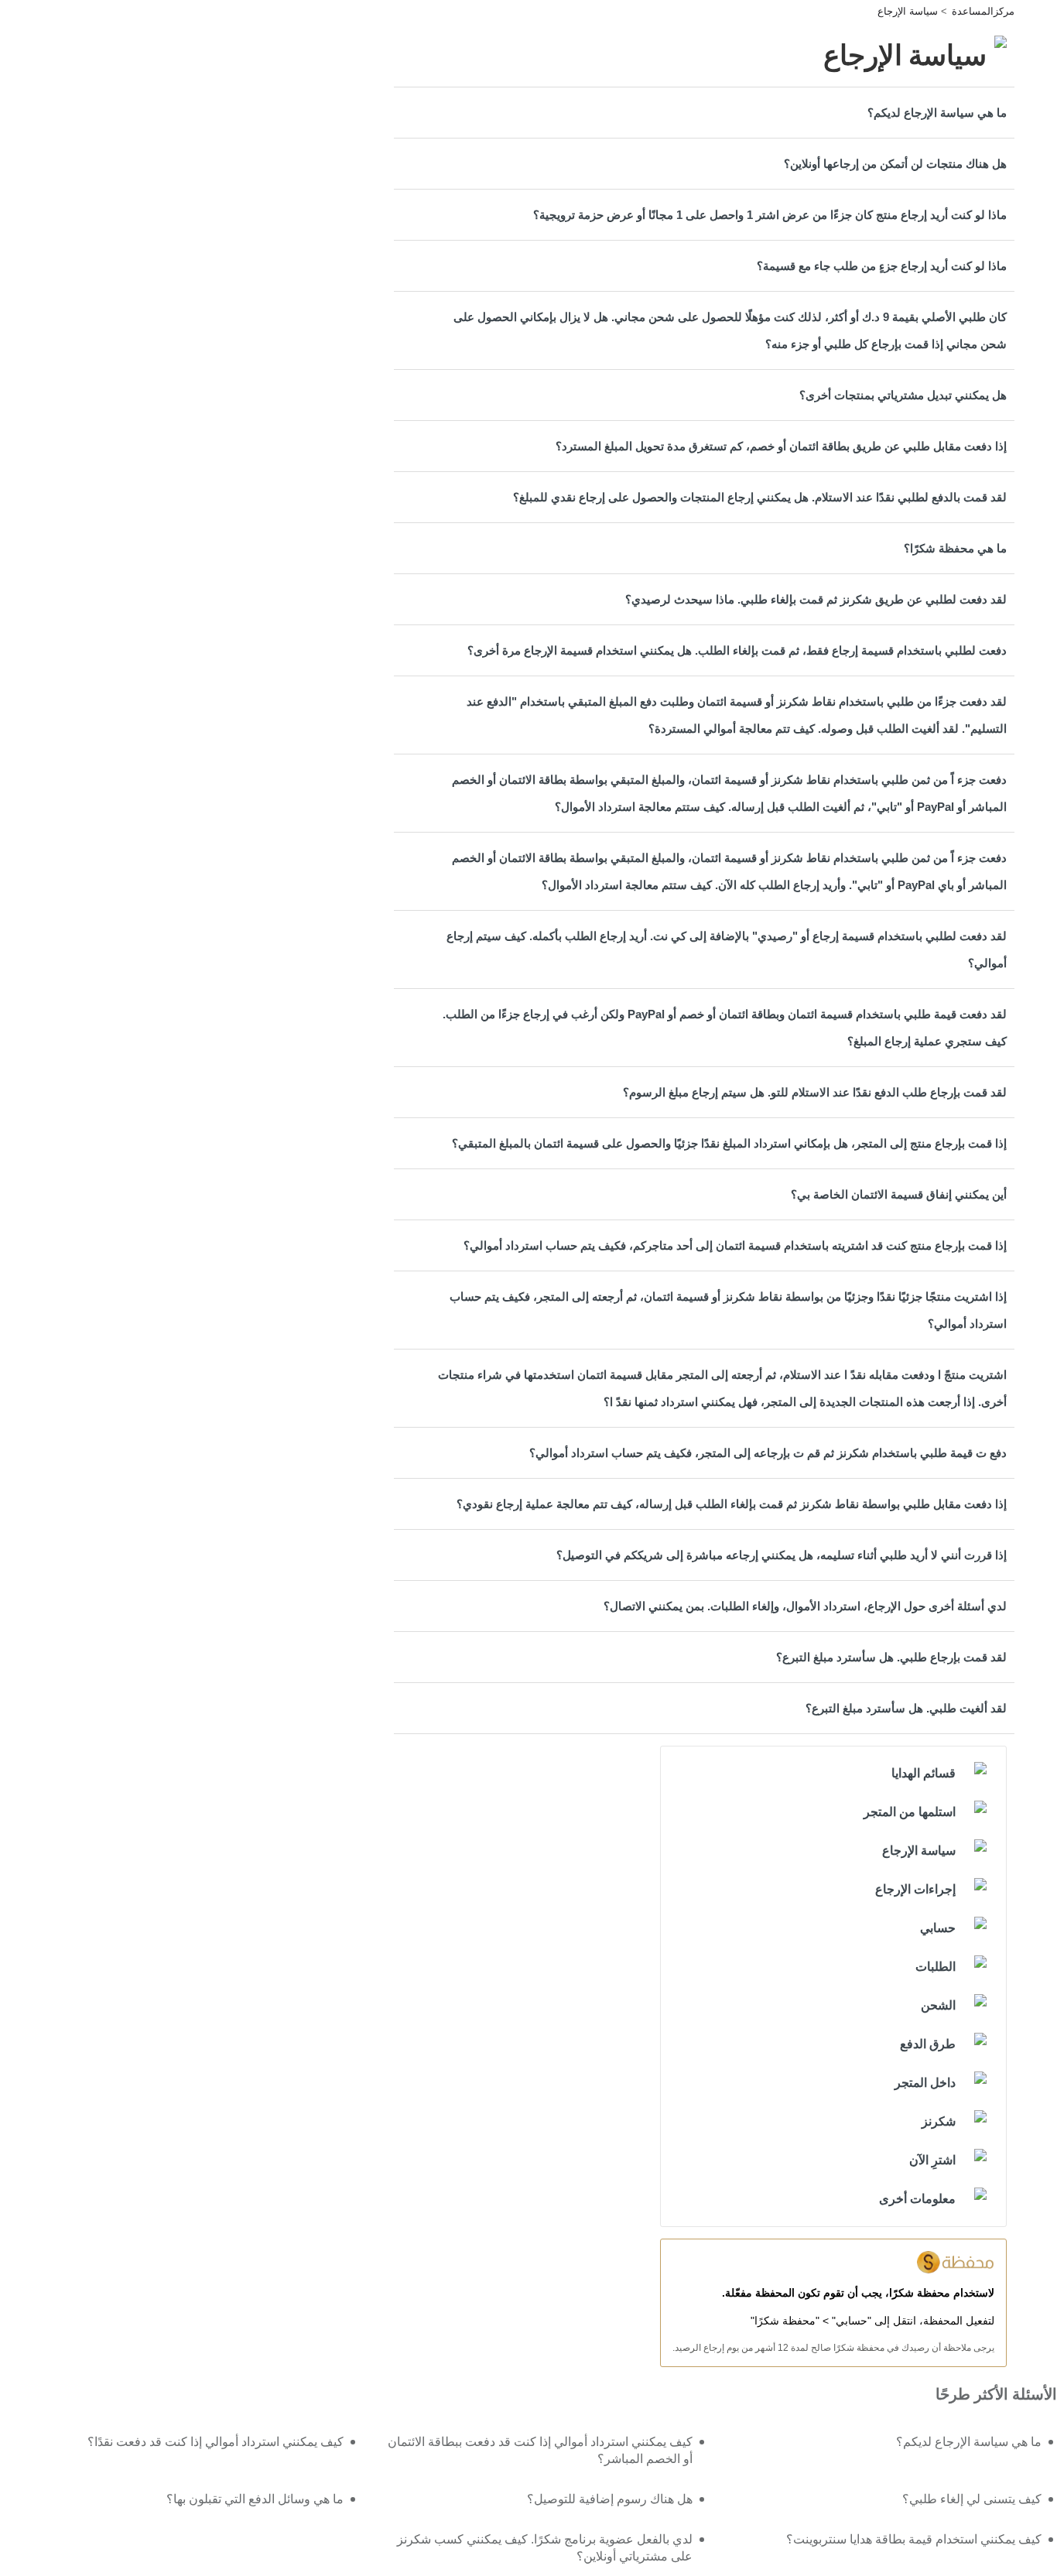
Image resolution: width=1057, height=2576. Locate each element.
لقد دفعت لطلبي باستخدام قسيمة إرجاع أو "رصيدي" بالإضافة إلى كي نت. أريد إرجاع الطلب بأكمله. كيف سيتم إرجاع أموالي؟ (727, 949)
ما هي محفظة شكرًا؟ (955, 548)
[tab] (704, 113)
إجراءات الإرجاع (915, 1889)
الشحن (938, 2005)
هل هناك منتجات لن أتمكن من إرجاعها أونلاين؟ (895, 164)
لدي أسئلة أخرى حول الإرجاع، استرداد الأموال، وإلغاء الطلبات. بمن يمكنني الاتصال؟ (805, 1606)
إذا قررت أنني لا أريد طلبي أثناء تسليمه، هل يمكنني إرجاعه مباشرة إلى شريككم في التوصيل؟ (782, 1555)
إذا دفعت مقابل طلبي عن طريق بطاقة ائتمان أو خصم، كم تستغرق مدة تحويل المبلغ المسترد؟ (781, 446)
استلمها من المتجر (910, 1812)
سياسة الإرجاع (908, 11)
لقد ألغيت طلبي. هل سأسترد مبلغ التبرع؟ (906, 1708)
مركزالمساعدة (983, 11)
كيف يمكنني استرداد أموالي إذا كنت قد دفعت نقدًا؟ (216, 2442)
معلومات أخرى (917, 2199)
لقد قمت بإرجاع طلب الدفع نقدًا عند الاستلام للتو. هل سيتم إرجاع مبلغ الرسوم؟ (815, 1092)
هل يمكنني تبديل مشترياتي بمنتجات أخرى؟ (903, 395)
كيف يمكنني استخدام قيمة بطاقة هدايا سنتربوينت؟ (914, 2539)
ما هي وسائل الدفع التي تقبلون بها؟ (255, 2499)
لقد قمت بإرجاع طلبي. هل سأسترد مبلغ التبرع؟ (891, 1657)
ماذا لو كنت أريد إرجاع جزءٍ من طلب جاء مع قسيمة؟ (882, 266)
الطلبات (936, 1967)
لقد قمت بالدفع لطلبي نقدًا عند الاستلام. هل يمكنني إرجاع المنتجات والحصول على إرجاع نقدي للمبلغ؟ (760, 497)
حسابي (938, 1928)
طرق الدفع (928, 2044)
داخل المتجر (925, 2083)
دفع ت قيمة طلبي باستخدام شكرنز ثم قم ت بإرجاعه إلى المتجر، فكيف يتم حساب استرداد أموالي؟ (768, 1453)
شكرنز (939, 2121)
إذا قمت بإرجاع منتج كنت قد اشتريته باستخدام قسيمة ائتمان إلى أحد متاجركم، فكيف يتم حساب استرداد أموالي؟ (735, 1245)
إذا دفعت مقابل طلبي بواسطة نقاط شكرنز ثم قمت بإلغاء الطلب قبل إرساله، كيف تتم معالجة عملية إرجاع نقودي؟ (732, 1504)
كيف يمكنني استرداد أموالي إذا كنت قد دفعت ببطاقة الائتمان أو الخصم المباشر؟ (540, 2450)
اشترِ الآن (932, 2160)
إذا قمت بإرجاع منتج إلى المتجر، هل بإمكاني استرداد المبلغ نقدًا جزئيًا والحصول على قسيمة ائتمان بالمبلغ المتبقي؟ (729, 1143)
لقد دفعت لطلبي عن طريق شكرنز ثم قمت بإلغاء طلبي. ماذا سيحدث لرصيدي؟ (816, 599)
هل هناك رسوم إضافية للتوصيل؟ (610, 2499)
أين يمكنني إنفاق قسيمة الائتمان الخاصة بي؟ (899, 1194)
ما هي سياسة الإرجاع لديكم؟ (937, 113)
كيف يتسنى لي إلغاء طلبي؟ (972, 2499)
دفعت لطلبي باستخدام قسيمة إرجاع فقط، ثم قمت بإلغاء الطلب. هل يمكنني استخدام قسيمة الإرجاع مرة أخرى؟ (737, 650)
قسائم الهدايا (924, 1773)
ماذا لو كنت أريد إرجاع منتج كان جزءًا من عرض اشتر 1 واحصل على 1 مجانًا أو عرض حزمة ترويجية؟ (770, 215)
